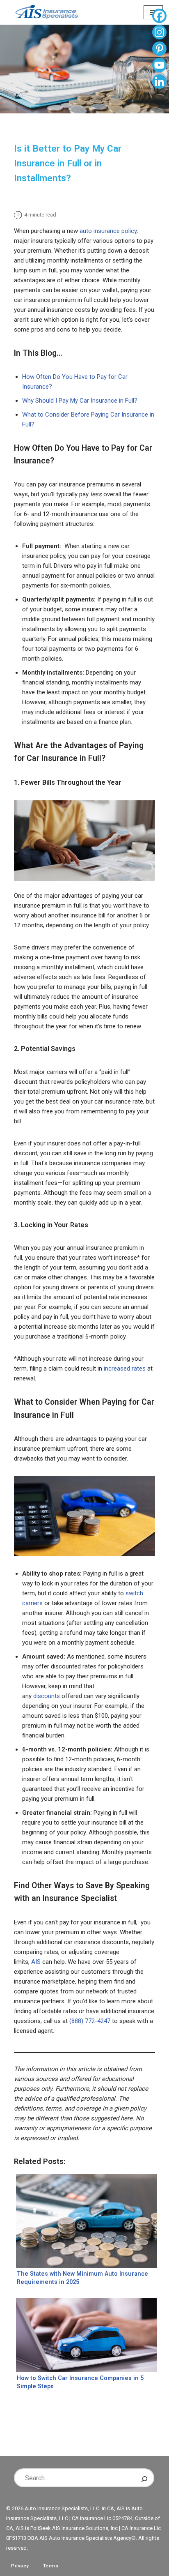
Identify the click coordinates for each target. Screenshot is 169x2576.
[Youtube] (159, 66)
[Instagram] (159, 33)
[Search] (144, 2478)
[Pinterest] (159, 50)
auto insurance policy (108, 231)
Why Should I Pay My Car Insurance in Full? (80, 401)
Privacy (20, 2566)
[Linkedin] (159, 83)
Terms (51, 2566)
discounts (47, 1696)
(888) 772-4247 (90, 2021)
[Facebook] (159, 17)
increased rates (125, 1369)
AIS (36, 1962)
